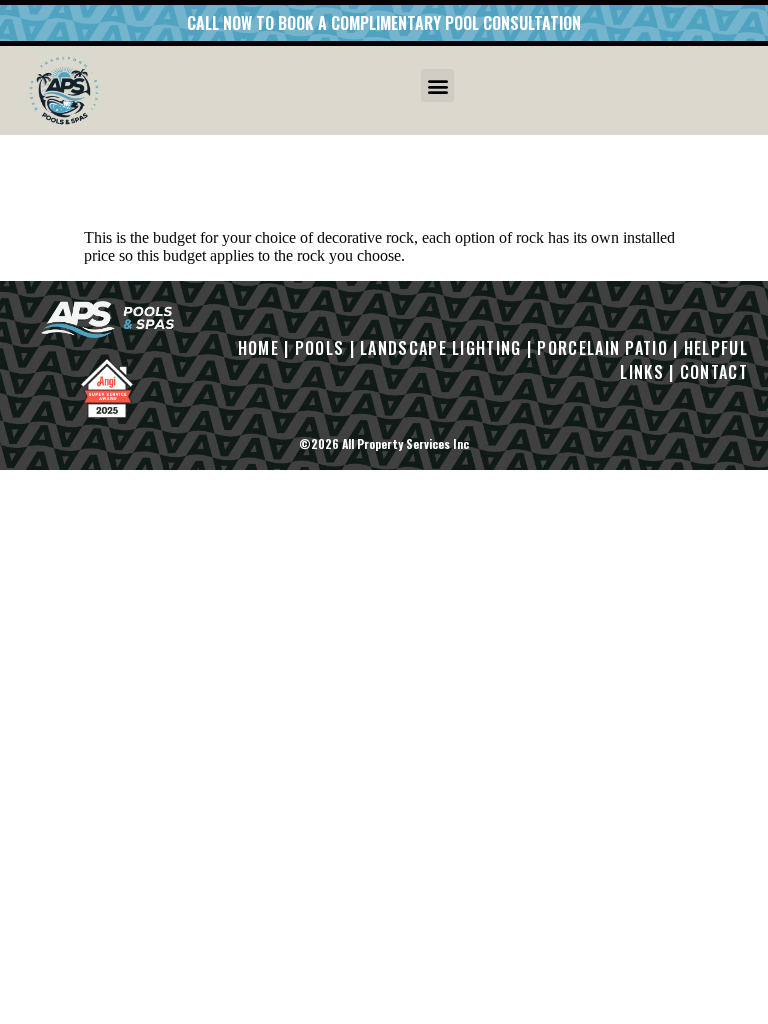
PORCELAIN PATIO (602, 348)
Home (258, 348)
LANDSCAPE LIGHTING (440, 348)
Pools (320, 348)
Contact (714, 372)
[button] (437, 85)
